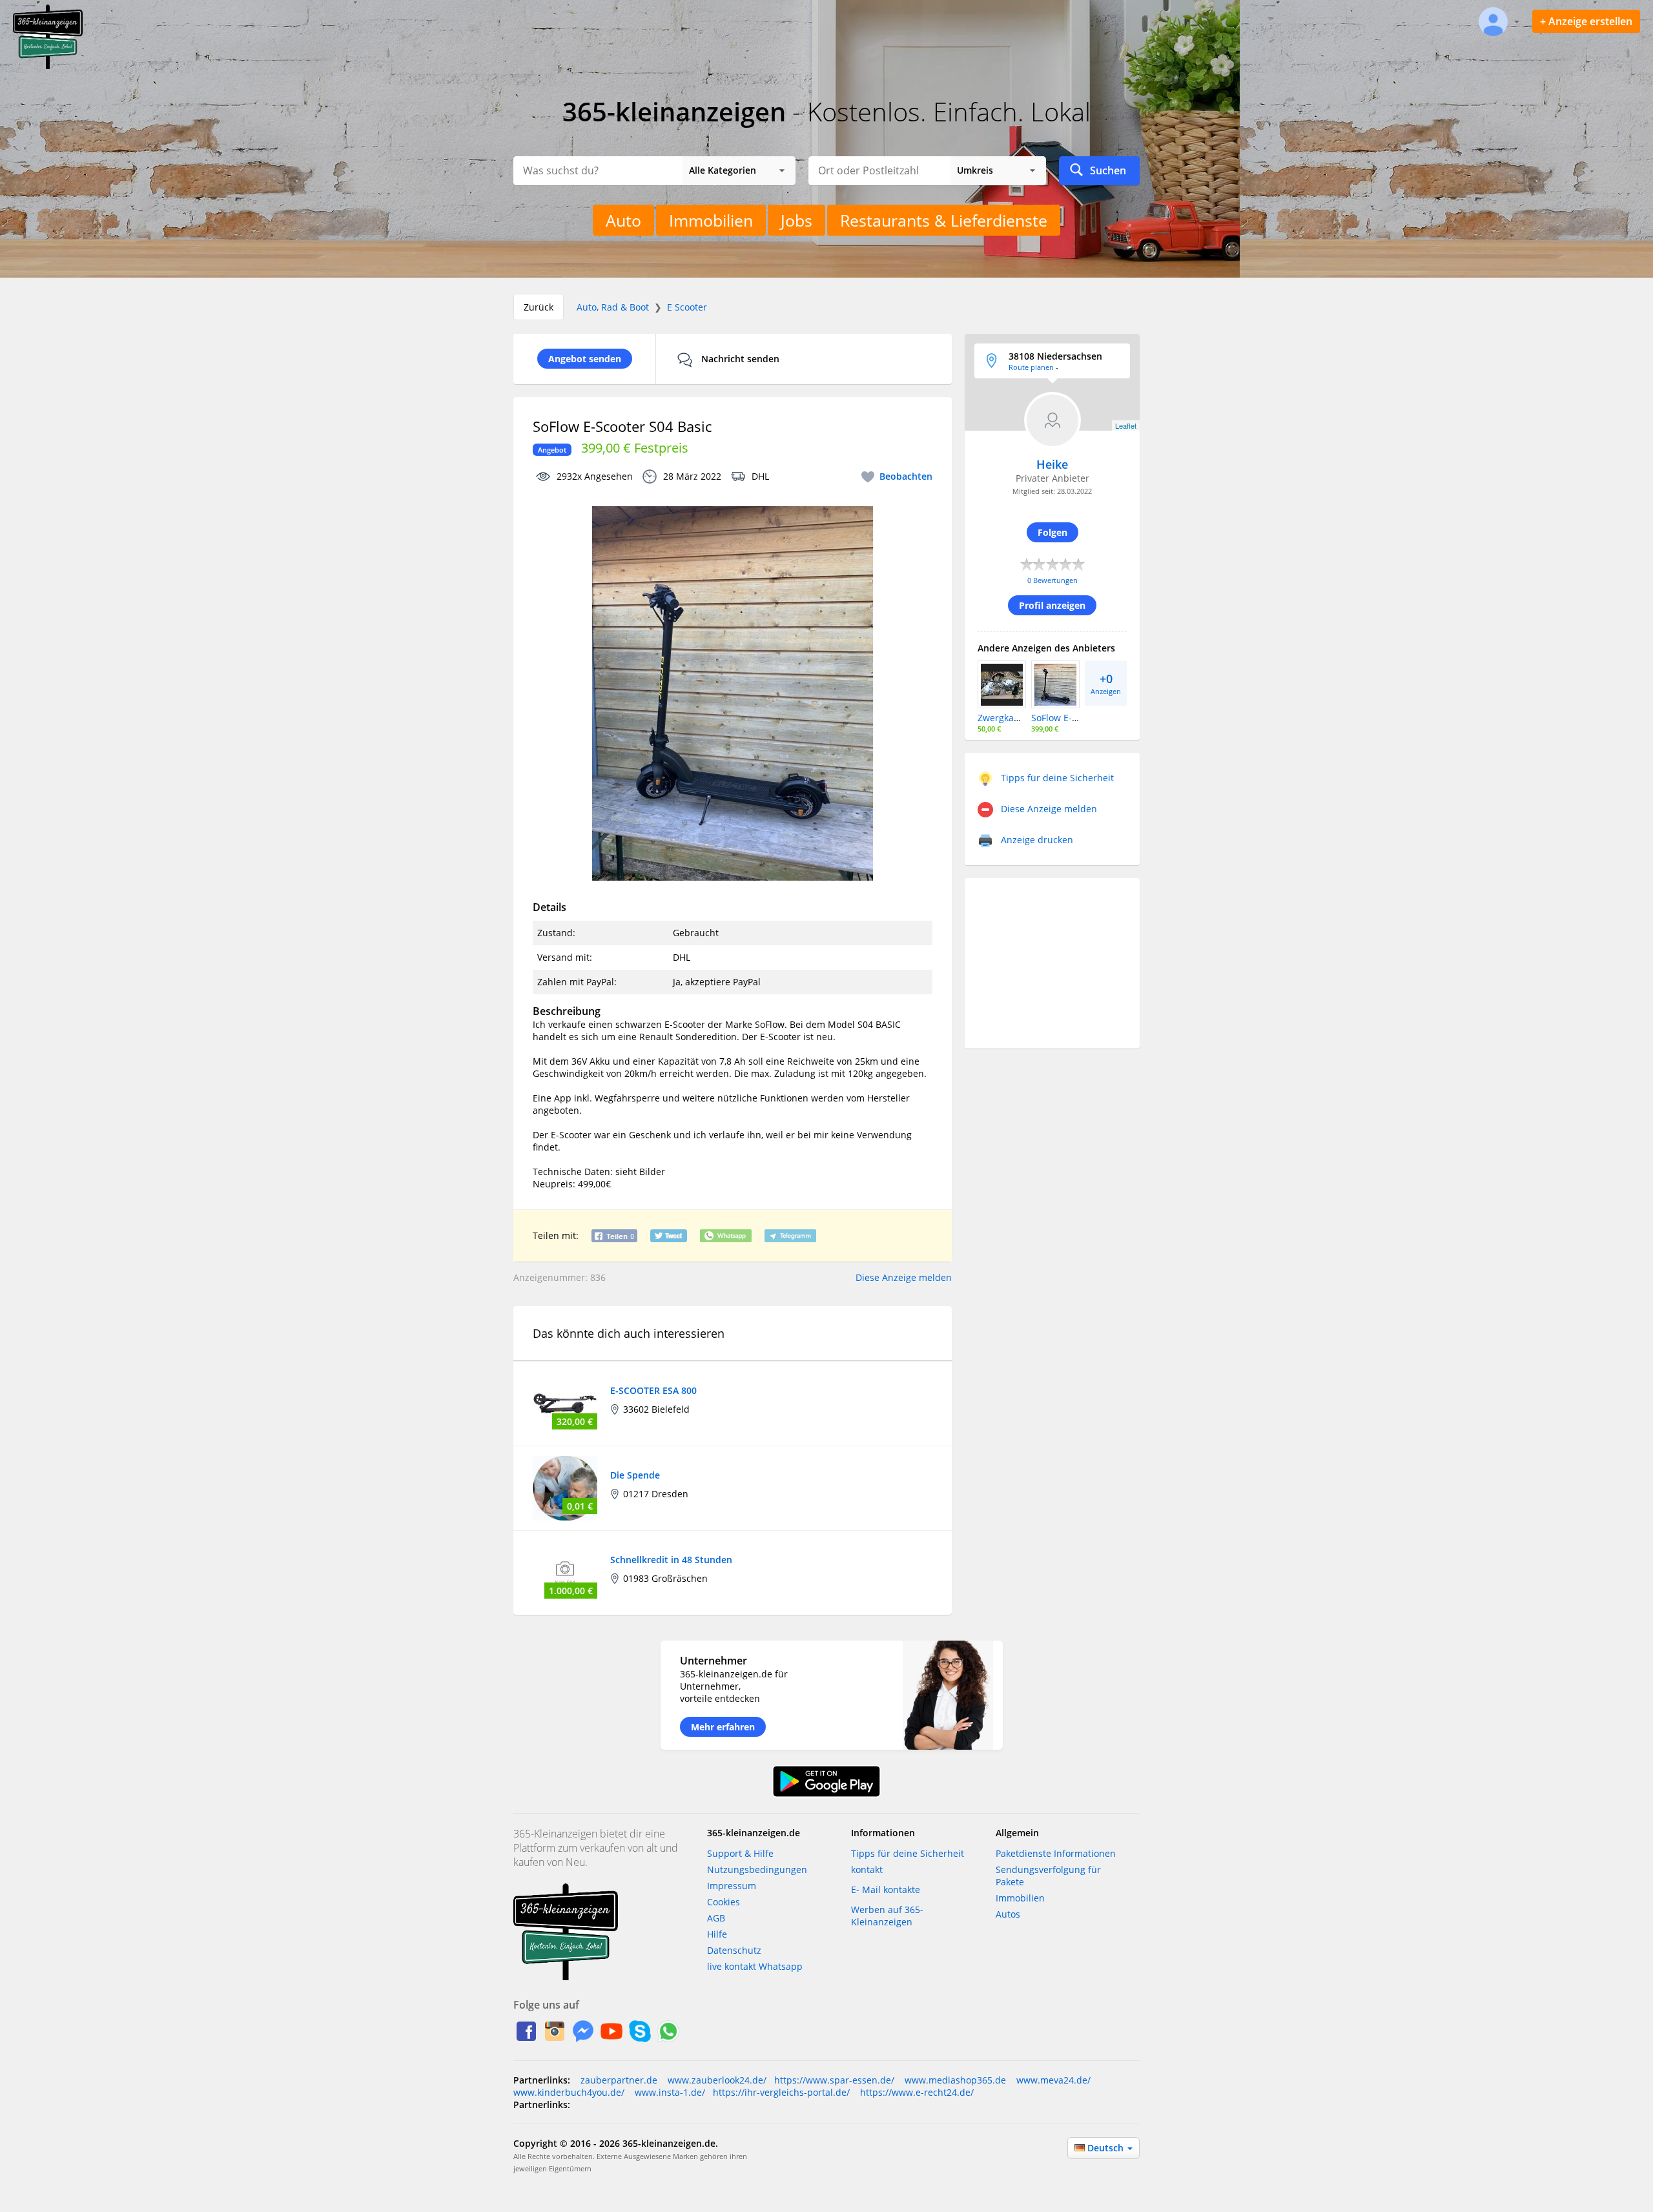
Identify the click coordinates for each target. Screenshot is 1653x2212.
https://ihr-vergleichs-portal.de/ (781, 2092)
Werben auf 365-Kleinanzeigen (887, 1916)
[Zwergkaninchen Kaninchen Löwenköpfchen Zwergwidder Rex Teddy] (1002, 683)
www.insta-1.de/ (669, 2092)
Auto (623, 220)
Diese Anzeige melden (904, 1277)
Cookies (724, 1902)
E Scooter (687, 307)
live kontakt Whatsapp (755, 1966)
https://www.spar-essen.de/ (834, 2080)
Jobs (796, 220)
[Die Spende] (565, 1487)
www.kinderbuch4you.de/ (569, 2092)
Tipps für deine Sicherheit (908, 1853)
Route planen (1031, 367)
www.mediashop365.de (954, 2080)
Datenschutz (734, 1950)
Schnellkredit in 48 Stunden (671, 1560)
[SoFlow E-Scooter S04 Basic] (1055, 683)
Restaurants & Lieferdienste (944, 220)
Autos (1008, 1914)
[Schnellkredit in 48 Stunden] (565, 1572)
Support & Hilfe (740, 1853)
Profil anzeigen (1052, 605)
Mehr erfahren (723, 1727)
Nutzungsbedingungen (757, 1869)
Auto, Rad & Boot (613, 307)
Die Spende (635, 1475)
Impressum (732, 1886)
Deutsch (1107, 2148)
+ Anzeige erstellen (1586, 21)
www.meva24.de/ (1052, 2080)
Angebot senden (585, 359)
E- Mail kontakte (886, 1889)
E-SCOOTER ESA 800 (653, 1390)
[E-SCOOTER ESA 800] (565, 1403)
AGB (716, 1918)
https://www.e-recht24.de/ (916, 2092)
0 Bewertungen (1052, 580)
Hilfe (717, 1934)
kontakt (867, 1869)
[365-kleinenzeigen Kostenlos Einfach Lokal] (48, 66)
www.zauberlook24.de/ (716, 2080)
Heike (1052, 464)
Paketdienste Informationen (1056, 1853)
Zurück (539, 307)
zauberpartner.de (619, 2080)
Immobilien (711, 220)
